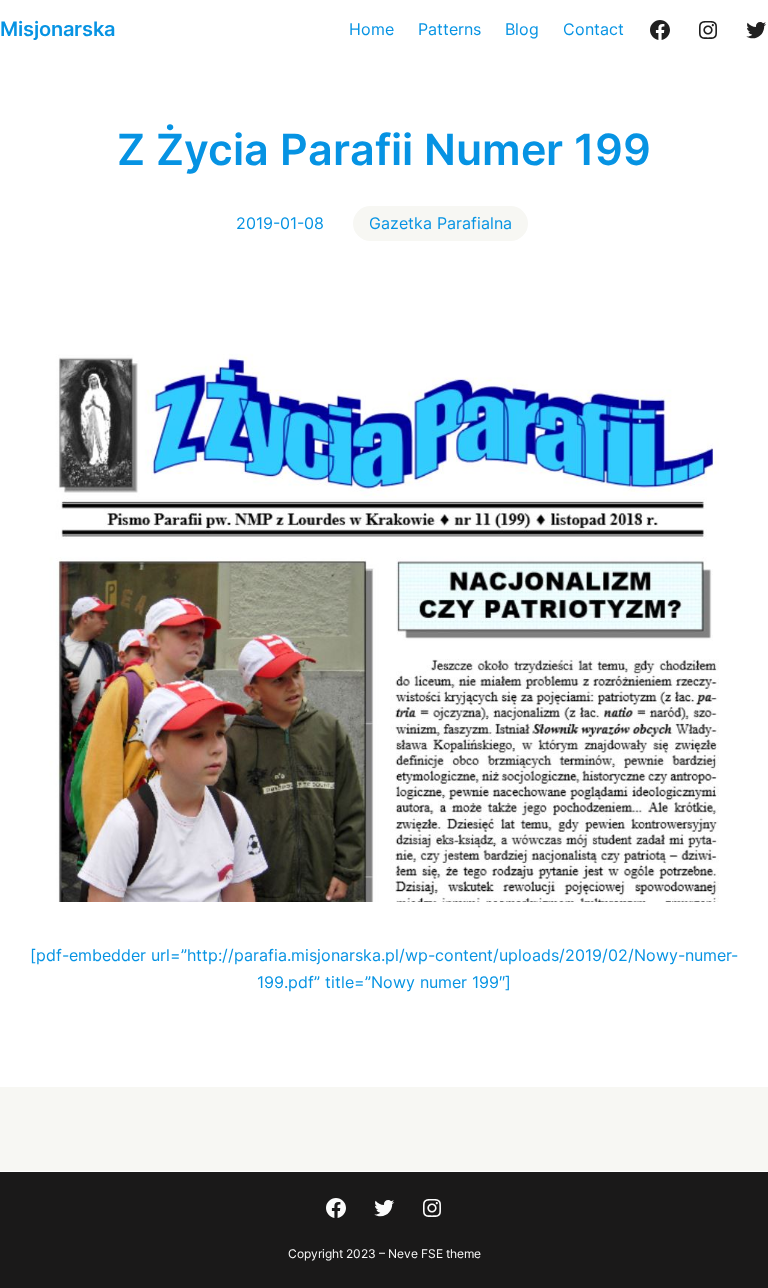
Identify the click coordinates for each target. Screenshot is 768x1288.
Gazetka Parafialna (440, 223)
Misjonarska (57, 29)
